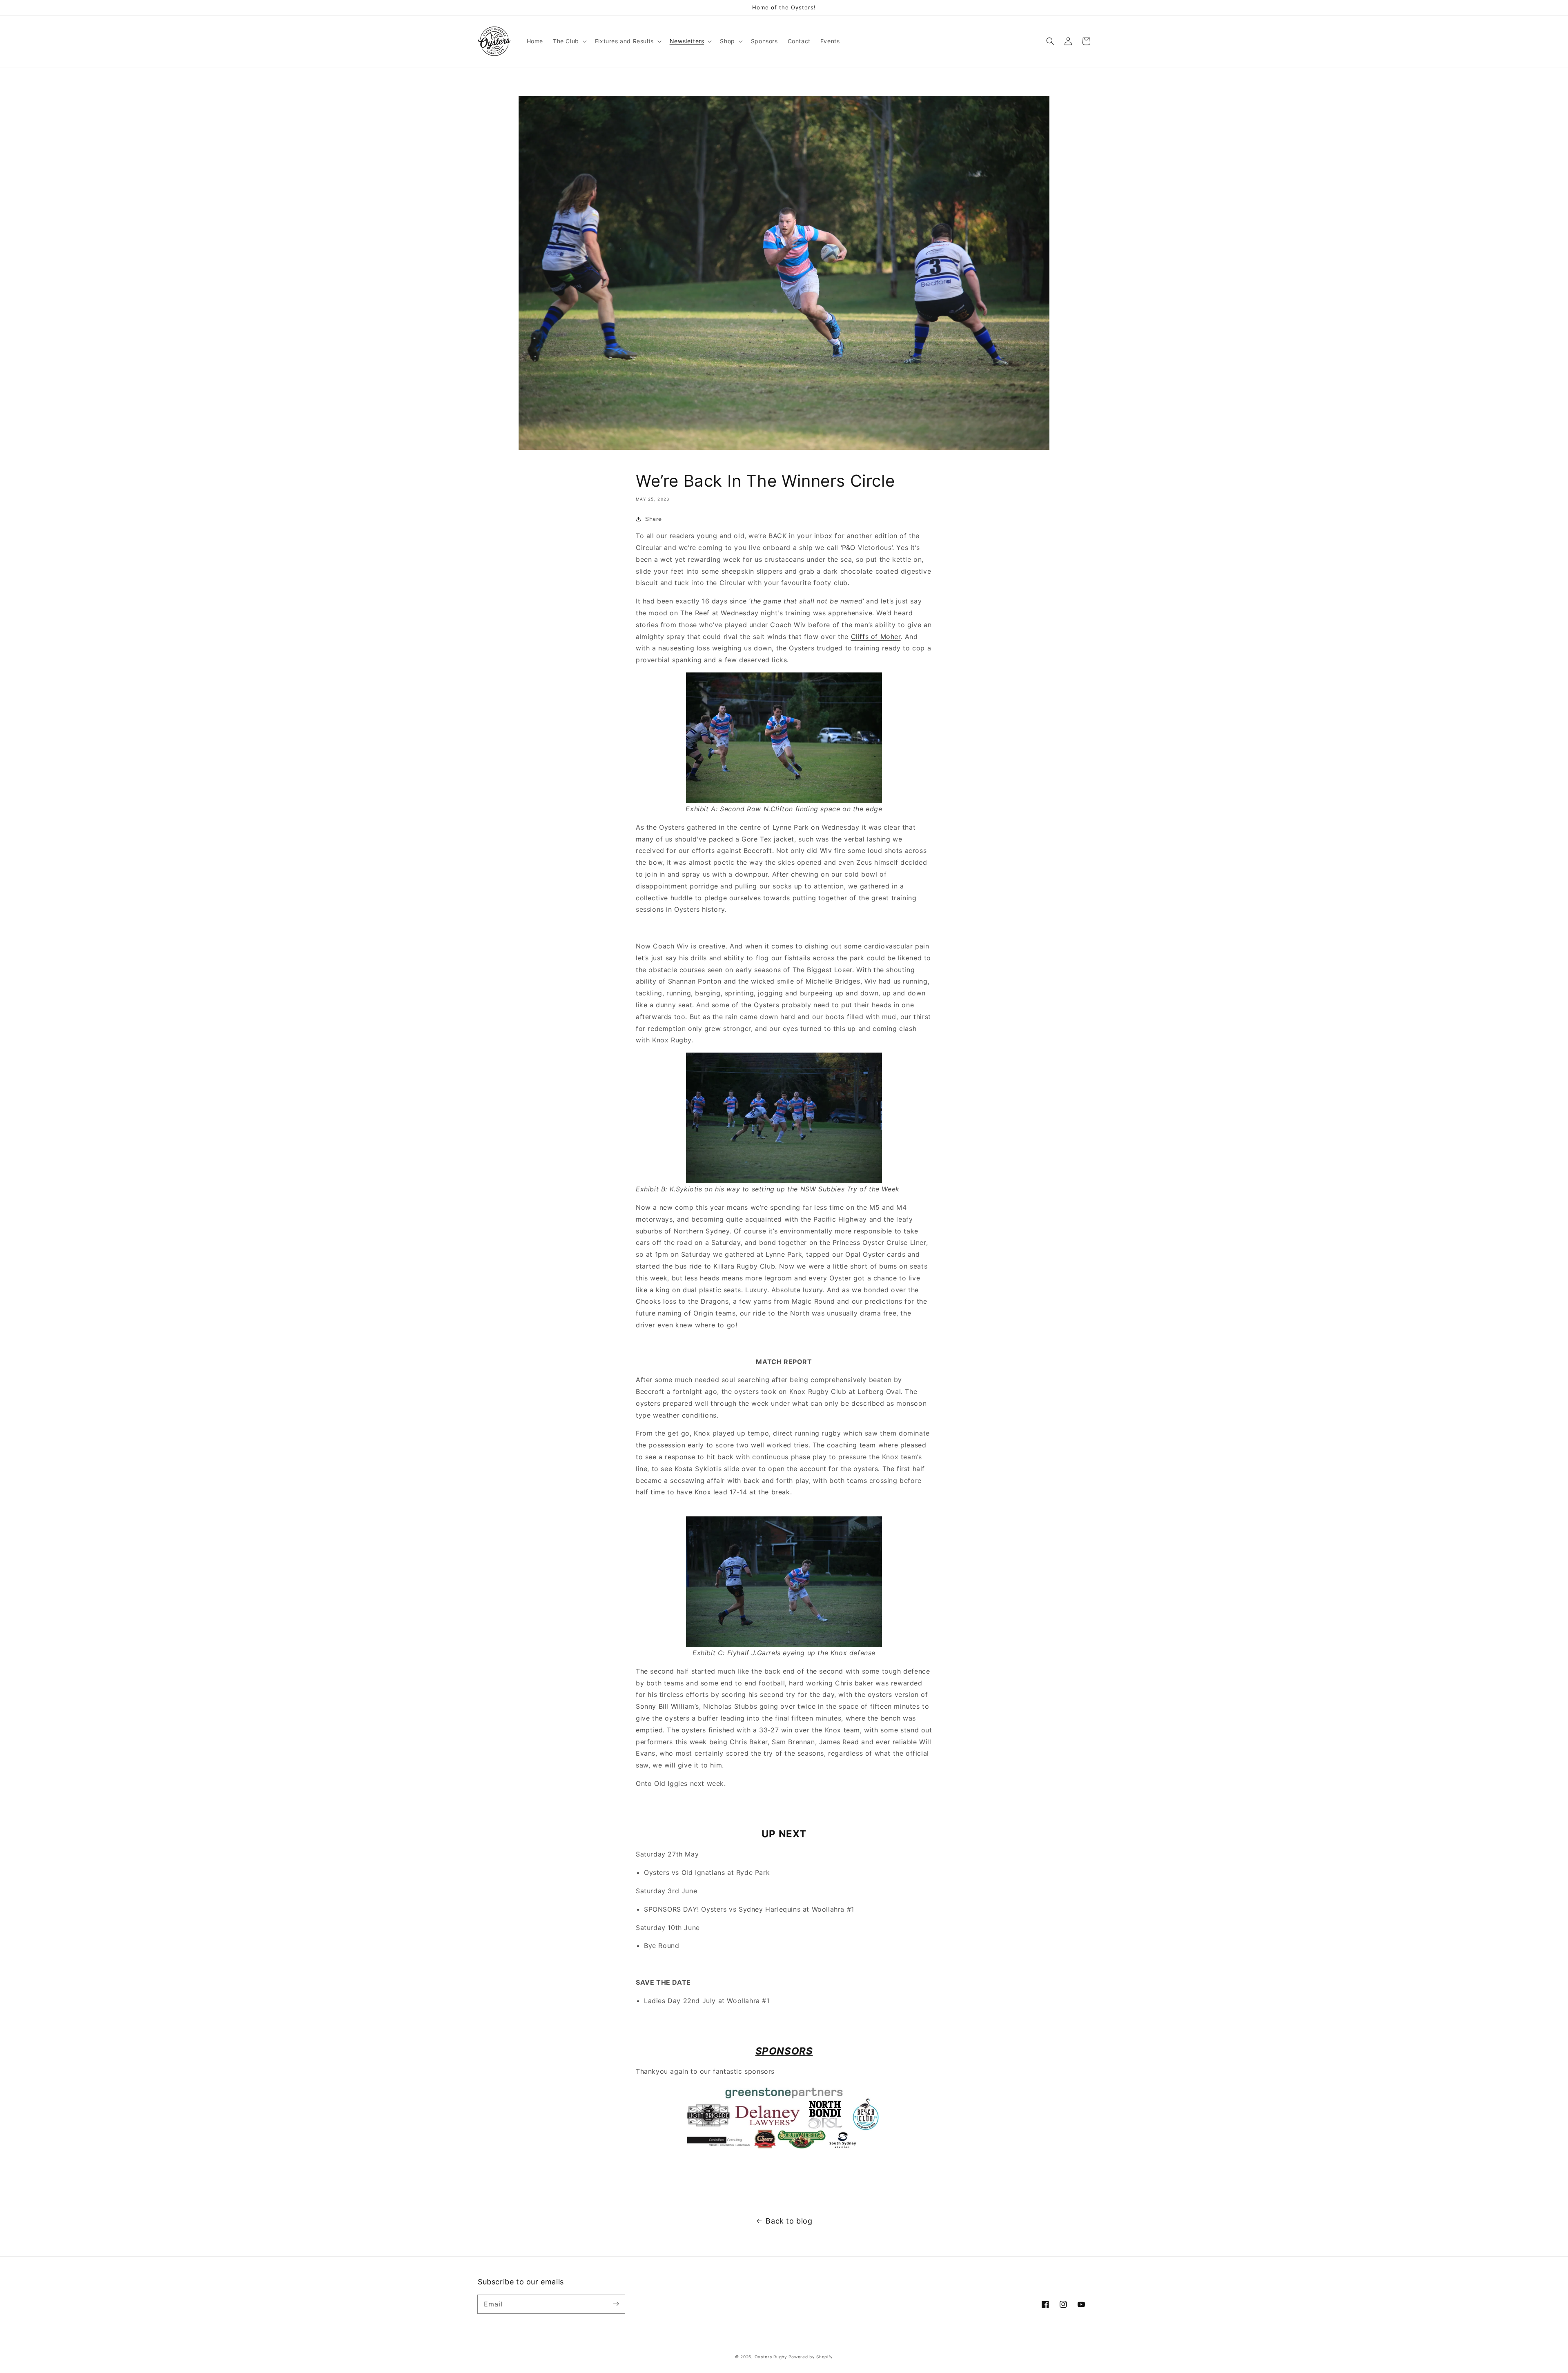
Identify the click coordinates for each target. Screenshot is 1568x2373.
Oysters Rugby (771, 2357)
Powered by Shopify (811, 2357)
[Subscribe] (616, 2304)
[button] (569, 41)
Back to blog (789, 2221)
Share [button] (654, 519)
